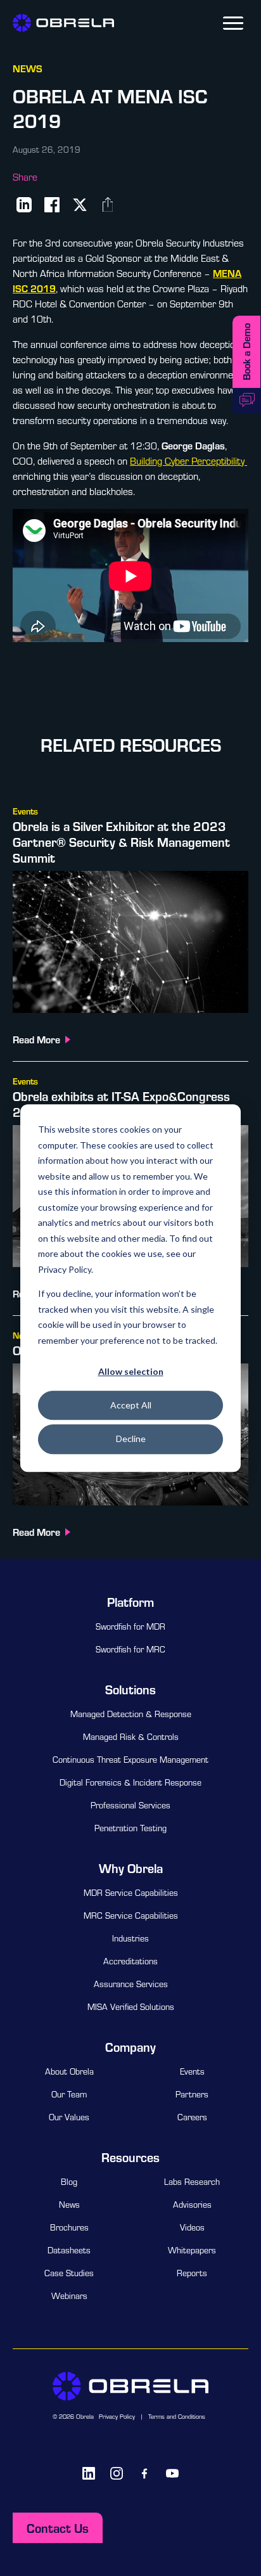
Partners (192, 2094)
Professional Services (130, 1805)
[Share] (108, 205)
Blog (69, 2182)
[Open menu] (233, 23)
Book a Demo (246, 352)
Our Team (69, 2094)
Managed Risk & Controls (131, 1737)
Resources (130, 2157)
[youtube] (172, 2473)
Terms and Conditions (177, 2417)
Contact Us (58, 2528)
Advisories (192, 2205)
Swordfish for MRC (130, 1649)
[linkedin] (89, 2473)
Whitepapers (192, 2250)
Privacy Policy (117, 2417)
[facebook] (144, 2473)
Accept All (131, 1405)
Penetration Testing (130, 1828)
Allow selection (131, 1371)
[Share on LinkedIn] (24, 205)
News (69, 2205)
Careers (192, 2117)
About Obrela (69, 2071)
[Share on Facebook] (52, 205)
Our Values (69, 2117)
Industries (130, 1938)
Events (192, 2071)
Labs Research (192, 2182)
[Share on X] (80, 205)
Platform (130, 1602)
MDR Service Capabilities (131, 1893)
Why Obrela (131, 1868)
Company (130, 2047)
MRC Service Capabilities (131, 1916)
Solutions (130, 1689)
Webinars (69, 2296)
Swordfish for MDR (130, 1626)
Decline (131, 1439)
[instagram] (117, 2473)
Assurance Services (131, 1984)
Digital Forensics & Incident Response (130, 1782)
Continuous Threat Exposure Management (130, 1760)
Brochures (69, 2227)
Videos (192, 2227)
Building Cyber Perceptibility (187, 461)
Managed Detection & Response (131, 1714)
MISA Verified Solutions (131, 2007)
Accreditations (130, 1961)
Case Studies (69, 2273)
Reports (192, 2273)
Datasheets (69, 2250)
